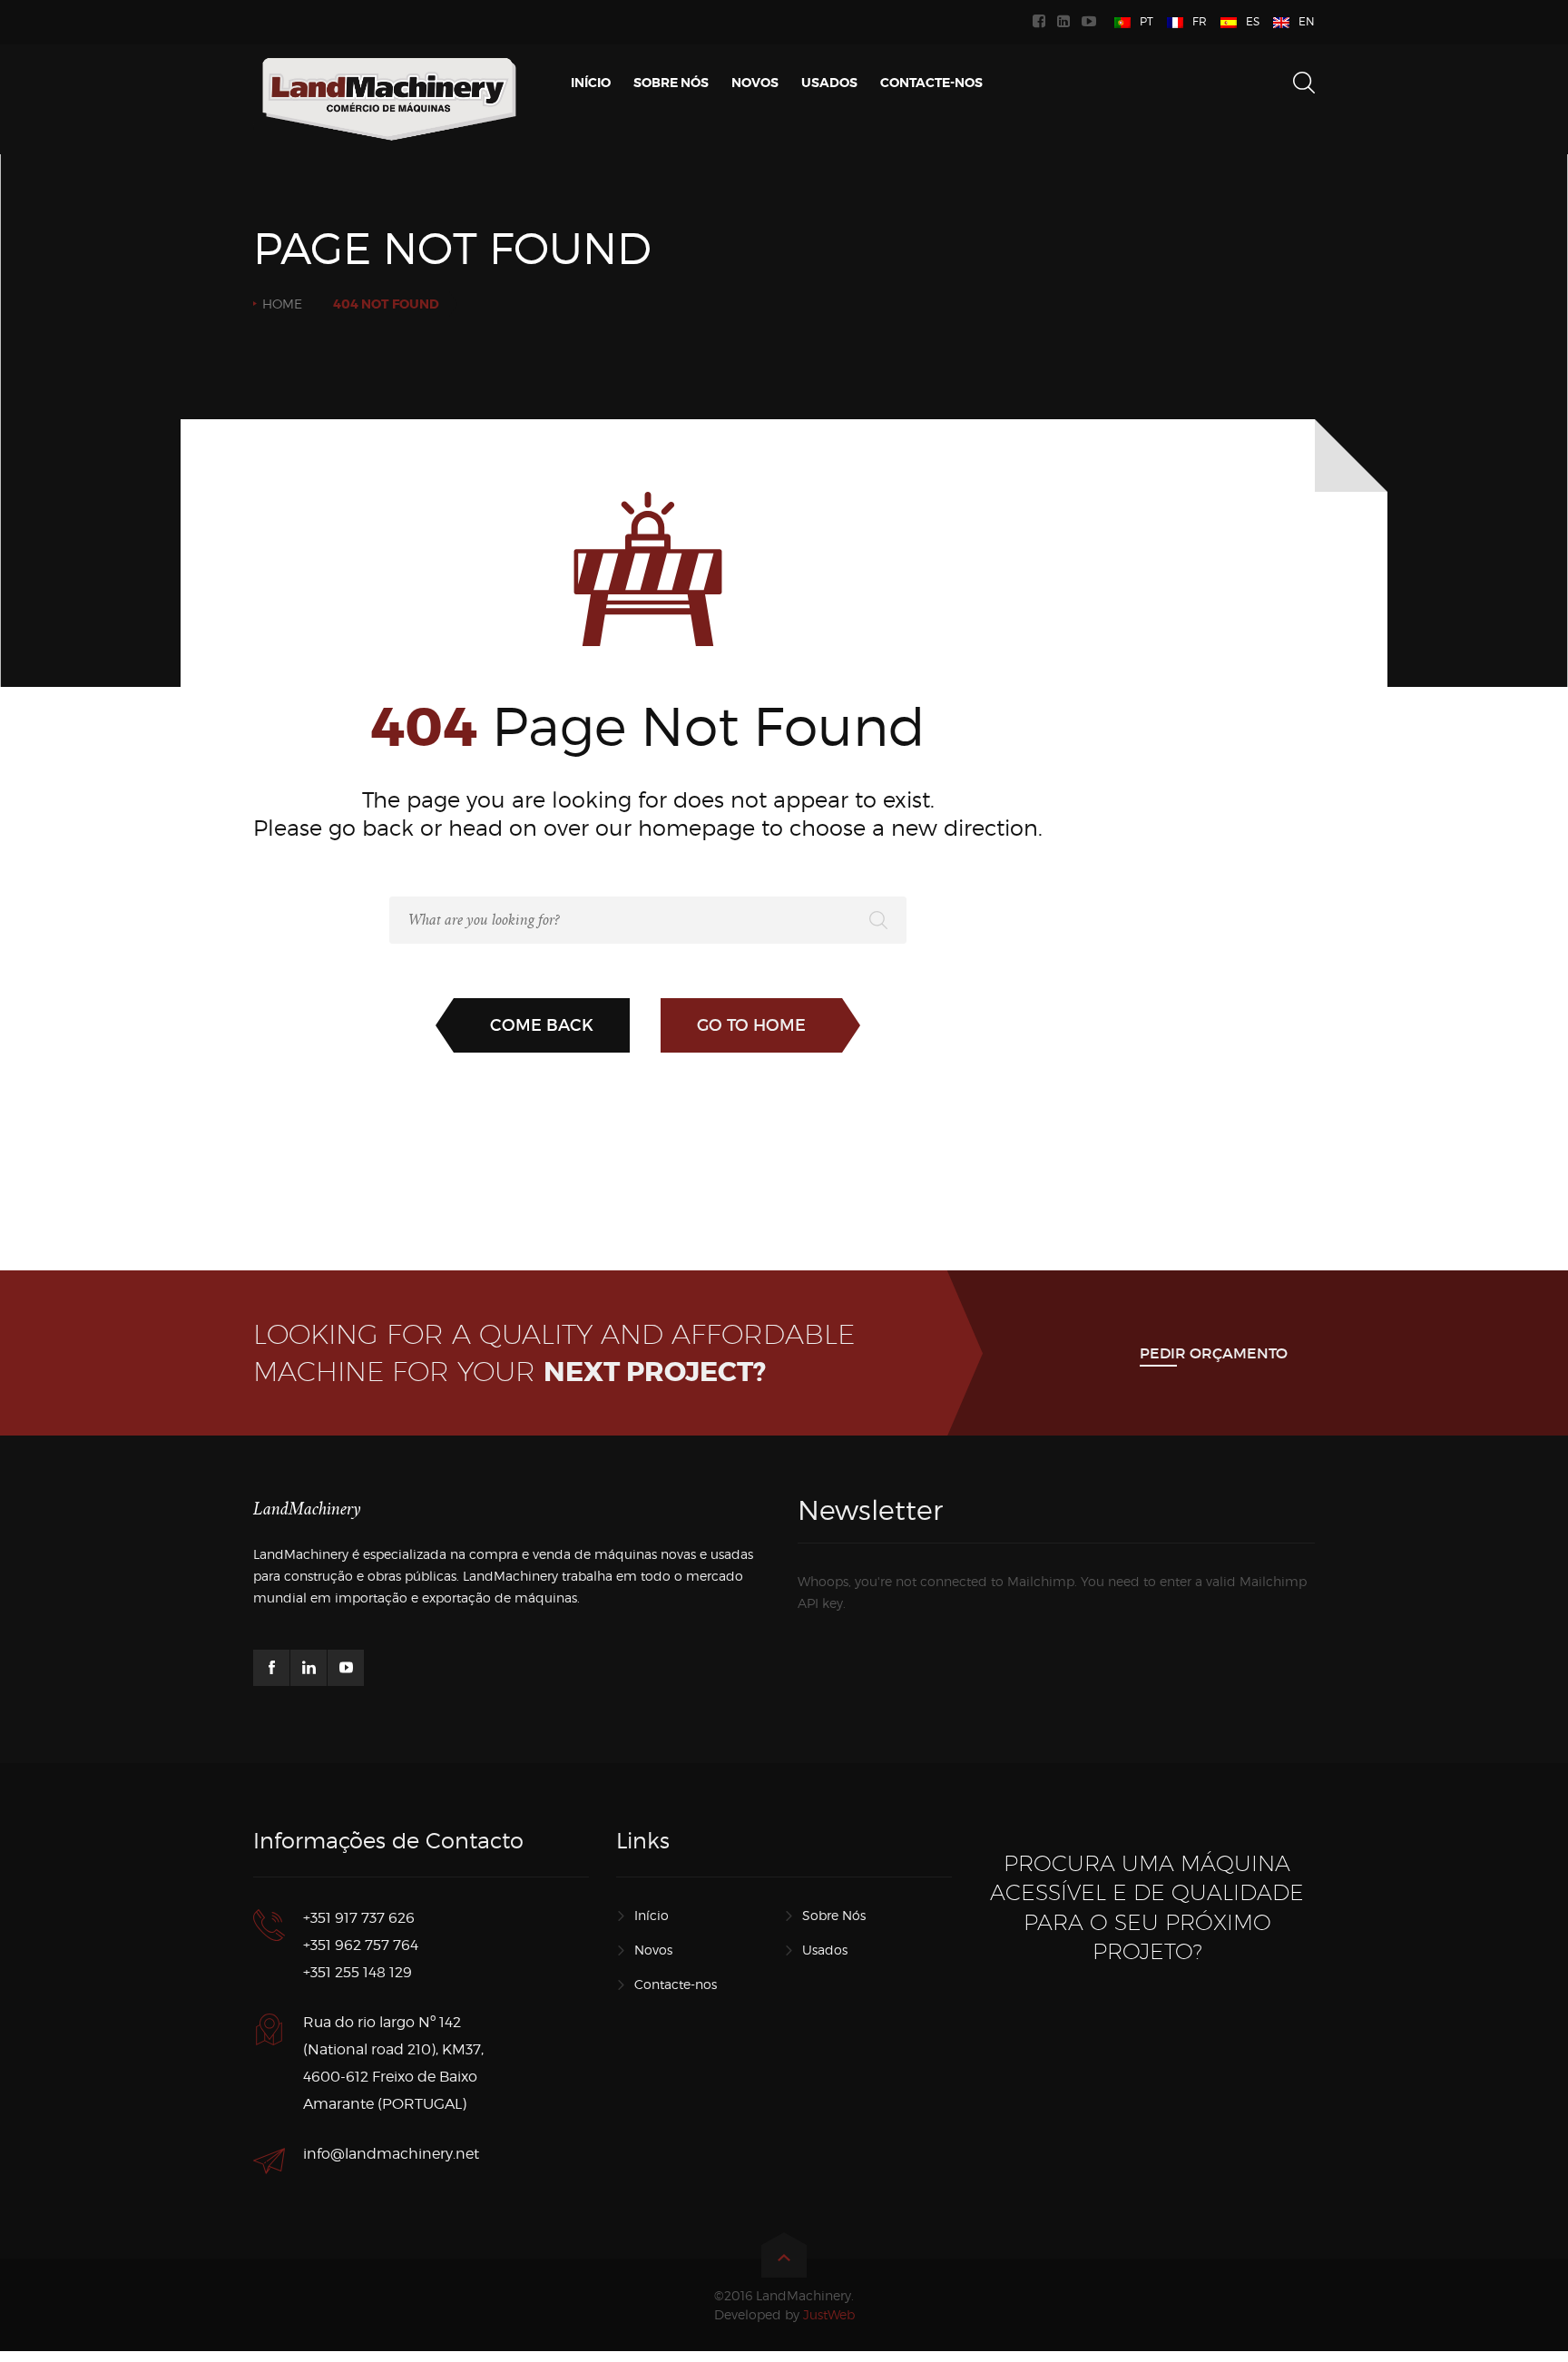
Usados (825, 1950)
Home (282, 304)
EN (1307, 21)
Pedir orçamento (1214, 1353)
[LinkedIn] (1066, 22)
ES (1253, 21)
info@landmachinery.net (391, 2154)
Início (652, 1915)
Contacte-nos (676, 1984)
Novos (653, 1950)
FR (1200, 21)
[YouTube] (1091, 22)
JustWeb (829, 2314)
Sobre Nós (834, 1915)
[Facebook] (1041, 22)
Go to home (751, 1025)
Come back (542, 1025)
